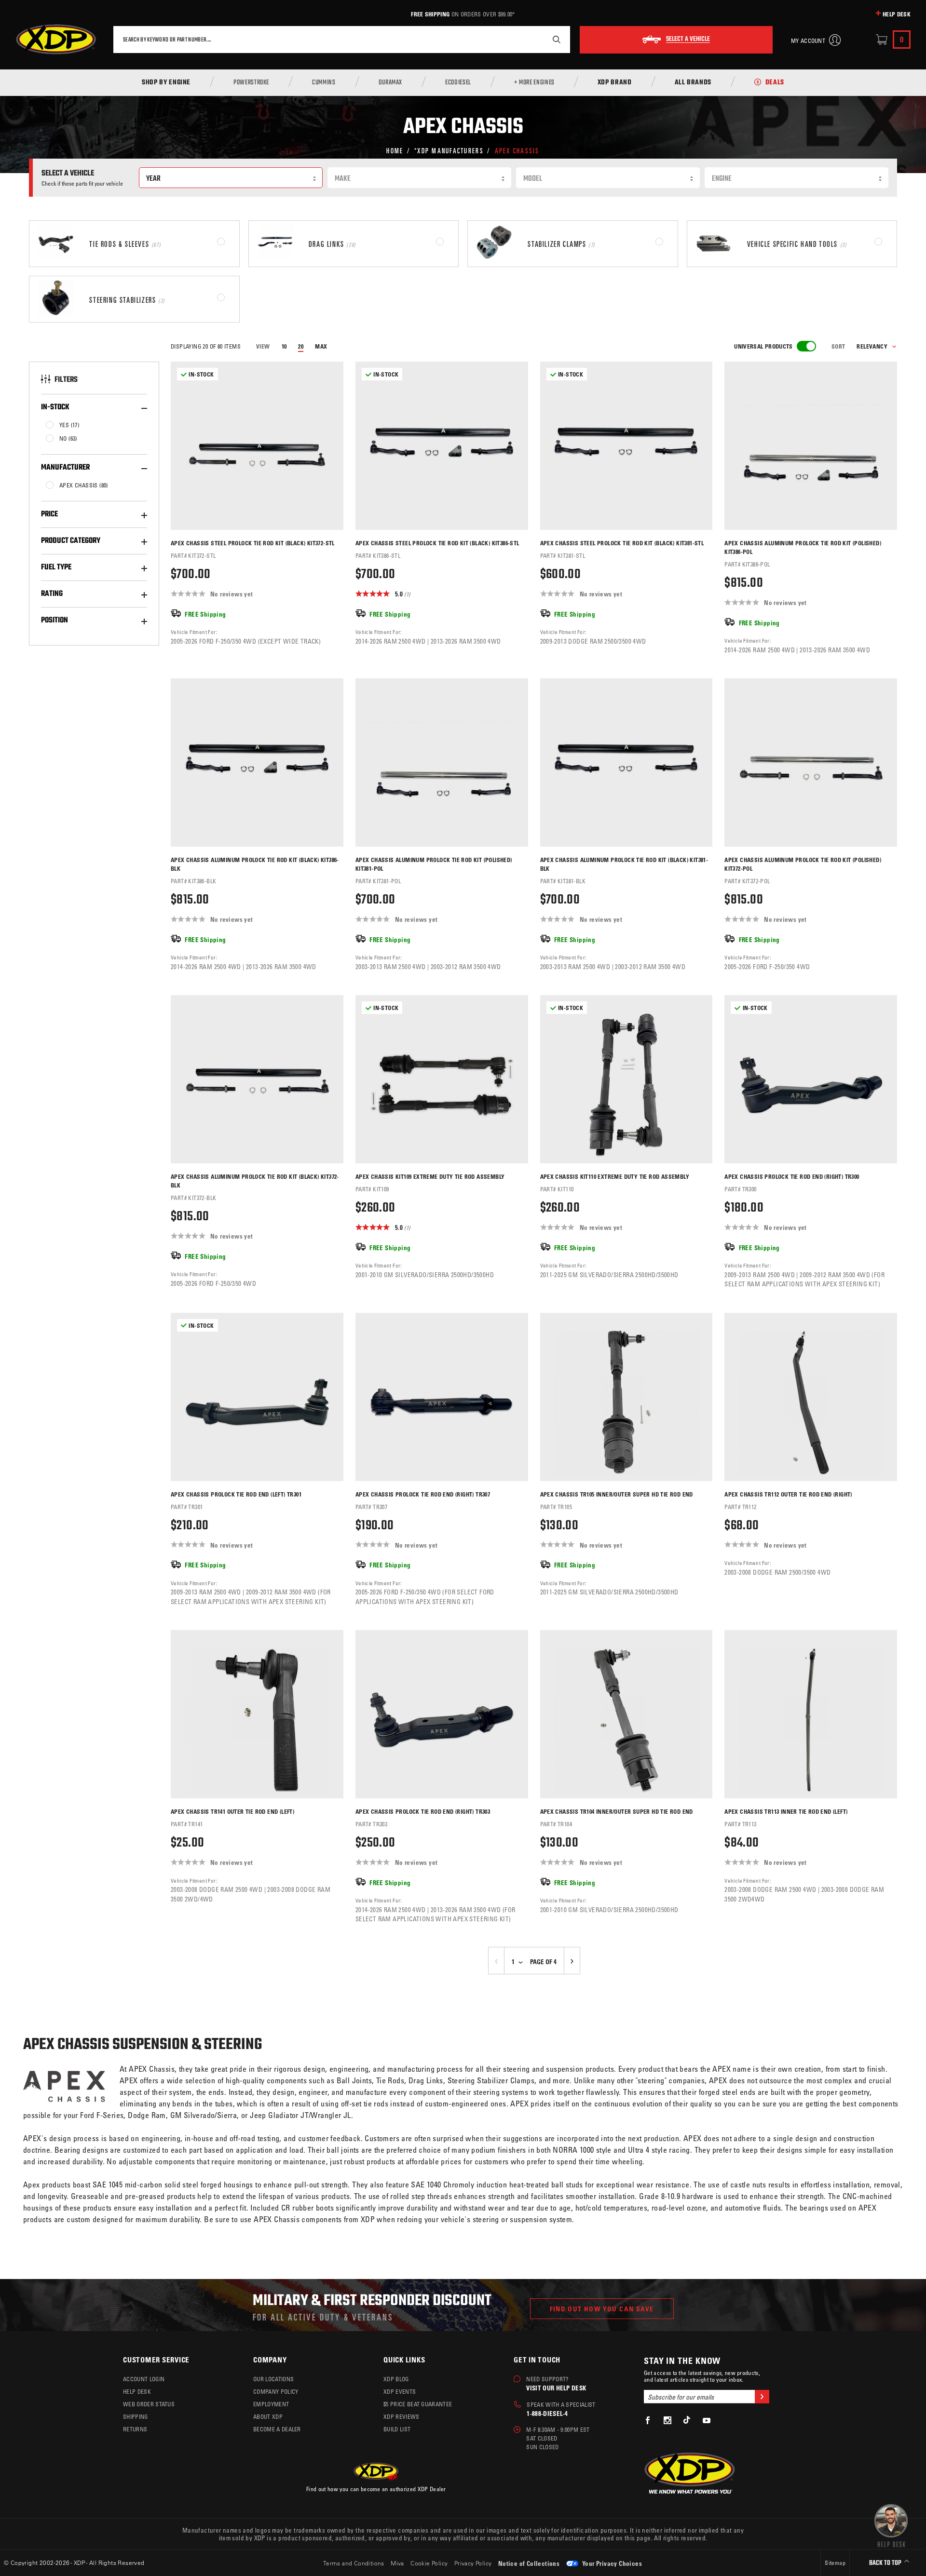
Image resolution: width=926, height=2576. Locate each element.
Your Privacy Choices (611, 2563)
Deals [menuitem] (775, 83)
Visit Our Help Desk (556, 2388)
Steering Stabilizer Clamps (491, 2080)
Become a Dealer (277, 2429)
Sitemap (835, 2563)
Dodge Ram (147, 2115)
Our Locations (273, 2379)
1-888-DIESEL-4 (547, 2413)
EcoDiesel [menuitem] (458, 83)
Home (395, 150)
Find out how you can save (602, 2309)
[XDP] (56, 40)
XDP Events (400, 2391)
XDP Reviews (402, 2416)
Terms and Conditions (354, 2563)
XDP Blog (396, 2379)
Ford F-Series (102, 2115)
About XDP (268, 2416)
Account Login (144, 2379)
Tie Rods (390, 2080)
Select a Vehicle (688, 40)
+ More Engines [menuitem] (534, 83)
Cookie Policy (429, 2563)
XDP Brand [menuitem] (615, 83)
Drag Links (426, 2080)
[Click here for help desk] (891, 2525)
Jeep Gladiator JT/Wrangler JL (300, 2115)
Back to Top (886, 2563)
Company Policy (276, 2391)
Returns (135, 2429)
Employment (271, 2404)
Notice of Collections (529, 2563)
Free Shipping (430, 14)
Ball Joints (354, 2080)
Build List (397, 2429)
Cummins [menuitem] (324, 83)
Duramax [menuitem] (390, 83)
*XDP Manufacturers (449, 150)
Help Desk (897, 14)
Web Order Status (149, 2404)
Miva (397, 2563)
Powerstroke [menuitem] (251, 83)
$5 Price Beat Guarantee (418, 2404)
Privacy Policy (473, 2563)
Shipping (136, 2416)
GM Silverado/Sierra (204, 2115)
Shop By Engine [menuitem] (166, 83)
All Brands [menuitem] (693, 83)
